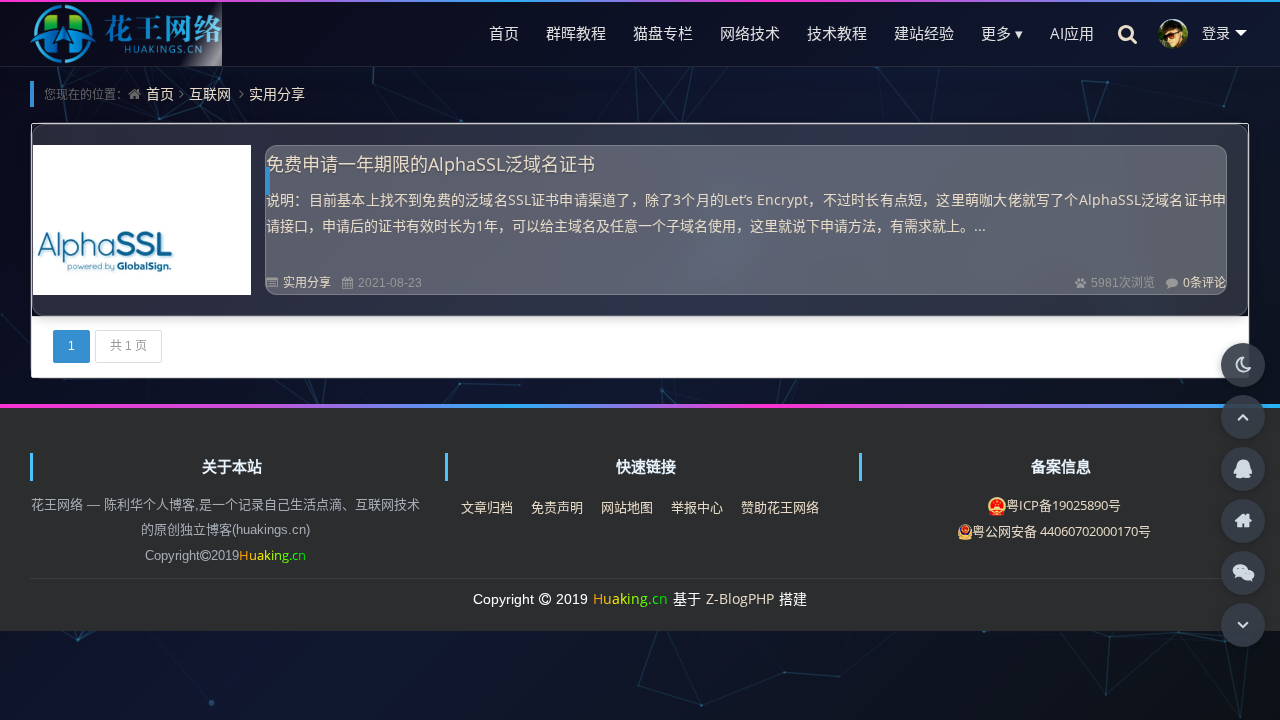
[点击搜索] (1128, 33)
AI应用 (1072, 33)
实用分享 (277, 93)
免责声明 (557, 507)
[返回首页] (1243, 521)
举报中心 (697, 507)
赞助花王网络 (780, 507)
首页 (504, 33)
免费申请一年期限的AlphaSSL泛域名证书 (430, 164)
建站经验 (924, 33)
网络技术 (750, 33)
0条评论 (1204, 282)
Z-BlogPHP (740, 598)
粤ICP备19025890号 (1063, 505)
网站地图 (627, 507)
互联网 (210, 93)
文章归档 (487, 507)
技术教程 (837, 33)
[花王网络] (126, 33)
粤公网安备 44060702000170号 (1061, 531)
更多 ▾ (1002, 33)
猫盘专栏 (663, 33)
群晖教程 (576, 33)
